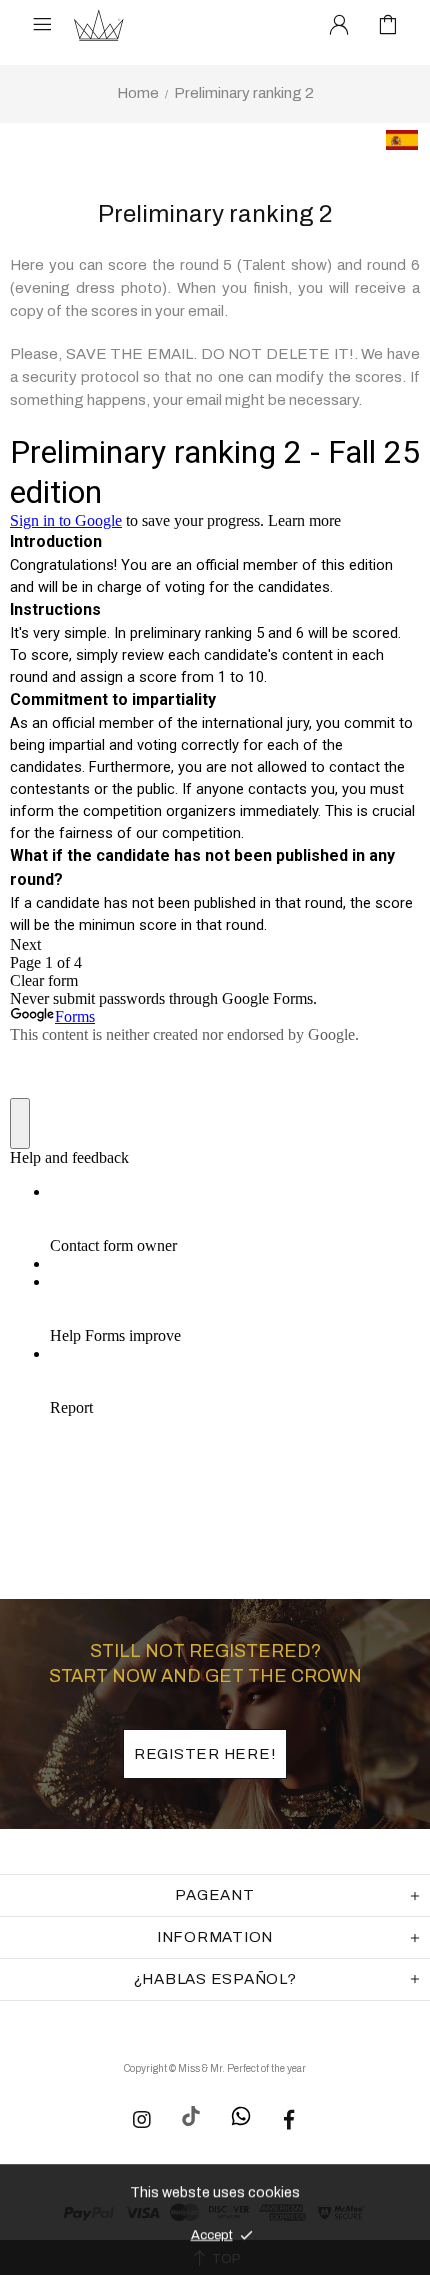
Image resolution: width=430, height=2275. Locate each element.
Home (138, 93)
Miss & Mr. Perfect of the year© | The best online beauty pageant (99, 25)
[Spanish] (392, 146)
